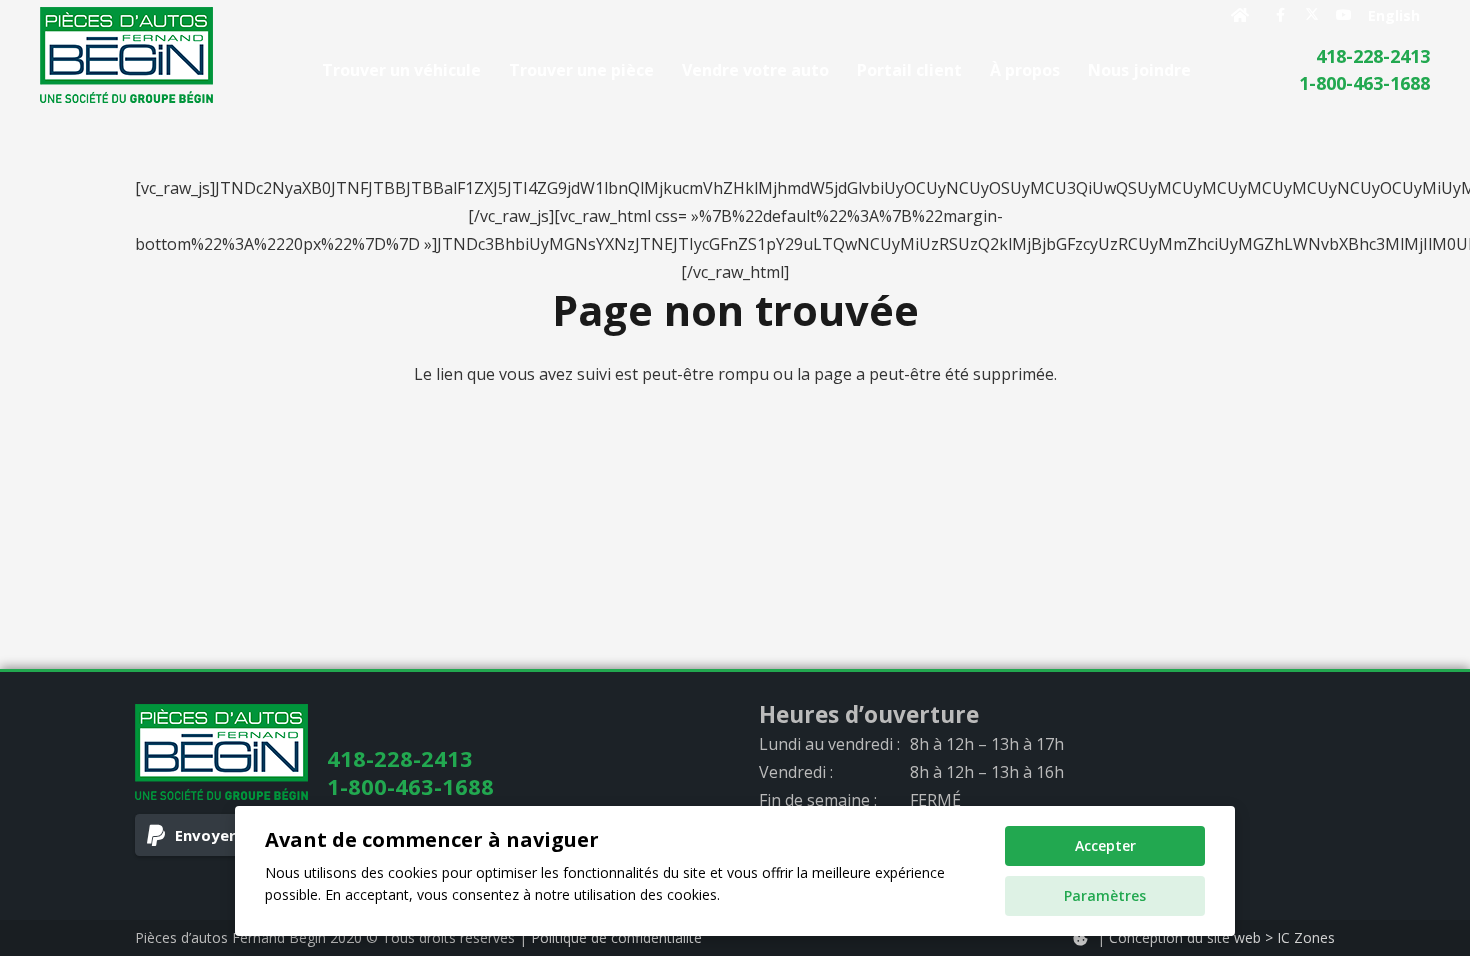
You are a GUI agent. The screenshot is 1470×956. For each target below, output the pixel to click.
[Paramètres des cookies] (1080, 938)
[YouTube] (1344, 15)
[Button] (1240, 15)
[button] (1205, 69)
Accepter (1105, 845)
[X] (1312, 15)
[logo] (126, 55)
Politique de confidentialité (616, 937)
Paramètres (1105, 895)
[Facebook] (1280, 15)
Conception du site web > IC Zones (1222, 937)
